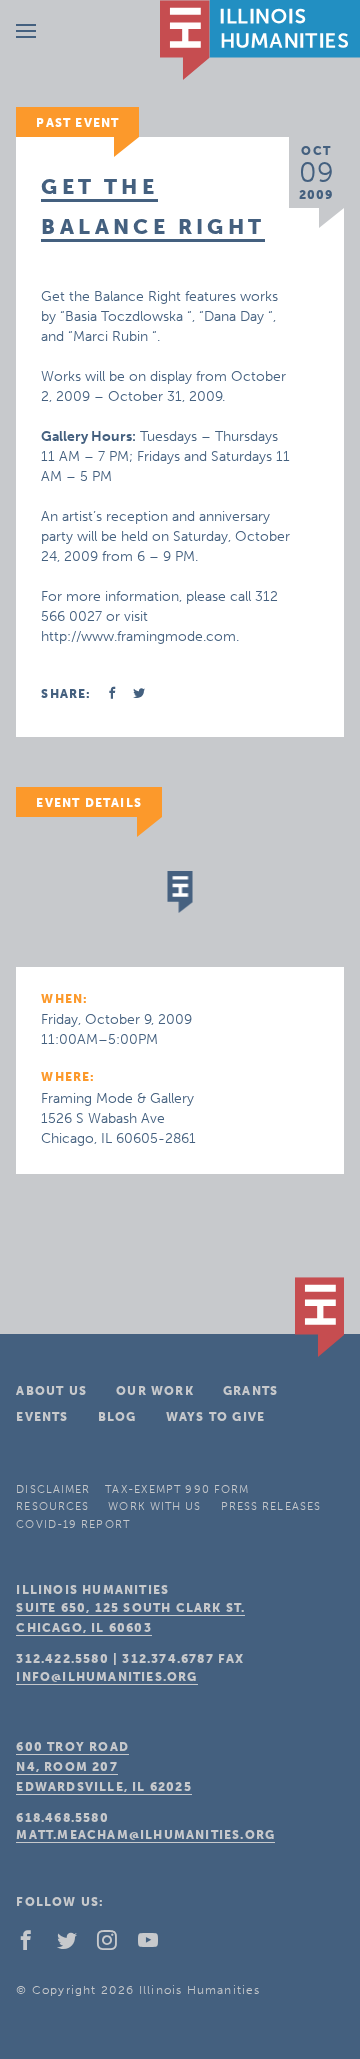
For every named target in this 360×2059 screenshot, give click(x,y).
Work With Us (154, 1506)
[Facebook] (34, 1945)
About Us (51, 1391)
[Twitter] (75, 1945)
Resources (52, 1506)
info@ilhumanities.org (106, 1677)
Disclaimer (53, 1489)
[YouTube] (156, 1945)
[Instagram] (115, 1945)
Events (42, 1417)
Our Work (155, 1391)
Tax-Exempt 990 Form (177, 1489)
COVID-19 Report (73, 1524)
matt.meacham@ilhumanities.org (145, 1835)
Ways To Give (215, 1417)
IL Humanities (260, 40)
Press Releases (271, 1506)
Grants (250, 1391)
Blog (117, 1417)
